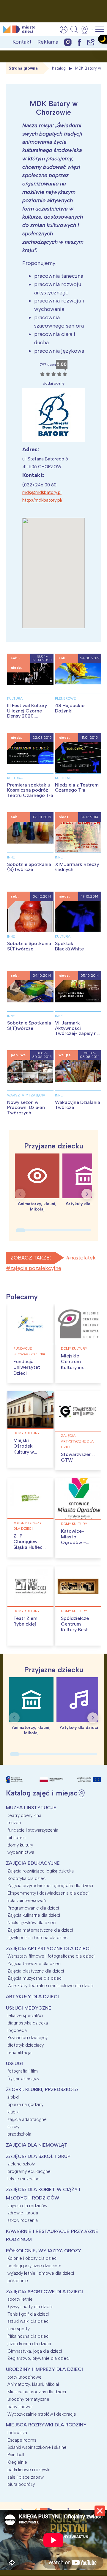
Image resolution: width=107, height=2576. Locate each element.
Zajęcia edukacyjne (33, 1863)
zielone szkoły (21, 2164)
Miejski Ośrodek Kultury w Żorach (24, 1449)
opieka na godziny (25, 2105)
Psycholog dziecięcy (27, 2038)
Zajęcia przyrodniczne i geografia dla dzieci (50, 1886)
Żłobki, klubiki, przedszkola (42, 2089)
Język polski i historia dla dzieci (38, 1938)
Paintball (16, 2455)
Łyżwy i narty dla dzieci (30, 2307)
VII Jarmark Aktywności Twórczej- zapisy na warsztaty (77, 1031)
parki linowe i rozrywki (29, 2470)
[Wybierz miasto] (86, 30)
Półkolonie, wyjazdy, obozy (44, 2251)
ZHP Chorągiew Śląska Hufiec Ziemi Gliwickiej (28, 1547)
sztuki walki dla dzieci (28, 2321)
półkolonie (18, 2281)
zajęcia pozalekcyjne (36, 1268)
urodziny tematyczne (28, 2399)
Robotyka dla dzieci (27, 1878)
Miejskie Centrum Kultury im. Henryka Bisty (76, 1364)
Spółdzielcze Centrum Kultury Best (75, 1624)
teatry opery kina (24, 1815)
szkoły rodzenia (23, 2220)
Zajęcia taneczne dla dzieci (34, 1964)
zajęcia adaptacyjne (27, 2119)
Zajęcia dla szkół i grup (38, 2156)
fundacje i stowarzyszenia (29, 1351)
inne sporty (19, 2329)
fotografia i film (23, 2071)
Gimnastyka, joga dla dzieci (35, 2351)
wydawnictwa (21, 1852)
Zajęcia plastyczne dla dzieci (36, 1971)
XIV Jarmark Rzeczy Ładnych (77, 867)
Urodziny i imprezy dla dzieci (44, 2369)
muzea (14, 1823)
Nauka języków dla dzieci (32, 1923)
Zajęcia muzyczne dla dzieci (35, 1978)
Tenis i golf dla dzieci (28, 2314)
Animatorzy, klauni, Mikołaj (33, 2384)
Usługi (14, 2063)
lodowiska (17, 2433)
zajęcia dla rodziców (27, 2206)
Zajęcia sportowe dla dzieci (44, 2292)
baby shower (20, 2407)
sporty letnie (20, 2299)
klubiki (13, 2112)
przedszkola (19, 2134)
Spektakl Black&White (69, 946)
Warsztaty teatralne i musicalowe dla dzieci (51, 1986)
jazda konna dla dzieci (29, 2344)
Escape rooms (22, 2440)
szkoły (13, 2127)
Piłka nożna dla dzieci (28, 2336)
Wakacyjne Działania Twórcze (78, 1105)
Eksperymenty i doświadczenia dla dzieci (48, 1893)
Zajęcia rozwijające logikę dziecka (41, 1871)
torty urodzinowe (25, 2377)
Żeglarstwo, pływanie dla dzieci (38, 2358)
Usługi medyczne (29, 2008)
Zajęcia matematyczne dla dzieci (40, 1930)
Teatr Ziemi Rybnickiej (26, 1621)
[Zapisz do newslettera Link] (91, 42)
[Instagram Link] (68, 42)
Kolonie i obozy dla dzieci (27, 1526)
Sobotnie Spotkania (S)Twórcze (29, 867)
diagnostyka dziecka (28, 2023)
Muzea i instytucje (31, 1808)
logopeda (17, 2030)
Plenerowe (65, 698)
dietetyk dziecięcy (26, 2045)
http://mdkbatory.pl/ (42, 500)
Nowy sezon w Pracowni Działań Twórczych (26, 1107)
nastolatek (83, 1258)
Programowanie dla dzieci (33, 1908)
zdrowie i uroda (23, 2213)
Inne (11, 857)
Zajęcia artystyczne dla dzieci (77, 1441)
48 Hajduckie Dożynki (70, 708)
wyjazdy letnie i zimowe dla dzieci (41, 2273)
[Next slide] (87, 1194)
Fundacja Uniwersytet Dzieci (27, 1367)
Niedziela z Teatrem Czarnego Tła (77, 788)
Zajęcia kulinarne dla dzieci (34, 1915)
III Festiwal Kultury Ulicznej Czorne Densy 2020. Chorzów (27, 713)
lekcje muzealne (23, 2179)
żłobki (13, 2097)
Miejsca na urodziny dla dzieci (37, 2392)
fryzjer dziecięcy (23, 2079)
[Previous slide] (20, 1194)
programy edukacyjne (29, 2171)
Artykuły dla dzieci (32, 1997)
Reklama (48, 42)
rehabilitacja (19, 2053)
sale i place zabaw (26, 2477)
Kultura (15, 698)
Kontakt (22, 42)
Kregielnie (17, 2462)
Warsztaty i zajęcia (26, 1095)
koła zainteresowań (27, 1901)
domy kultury (74, 1348)
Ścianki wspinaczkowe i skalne (37, 2447)
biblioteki (16, 1838)
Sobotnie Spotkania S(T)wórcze (29, 946)
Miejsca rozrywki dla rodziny (46, 2425)
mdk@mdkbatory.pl (42, 492)
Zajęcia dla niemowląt (37, 2145)
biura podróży (21, 2484)
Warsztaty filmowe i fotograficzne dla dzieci (51, 1956)
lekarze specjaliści (25, 2016)
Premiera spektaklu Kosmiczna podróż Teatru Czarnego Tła (30, 790)
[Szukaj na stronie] (74, 30)
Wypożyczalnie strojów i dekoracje (42, 2414)
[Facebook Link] (79, 42)
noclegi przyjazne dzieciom (34, 2266)
